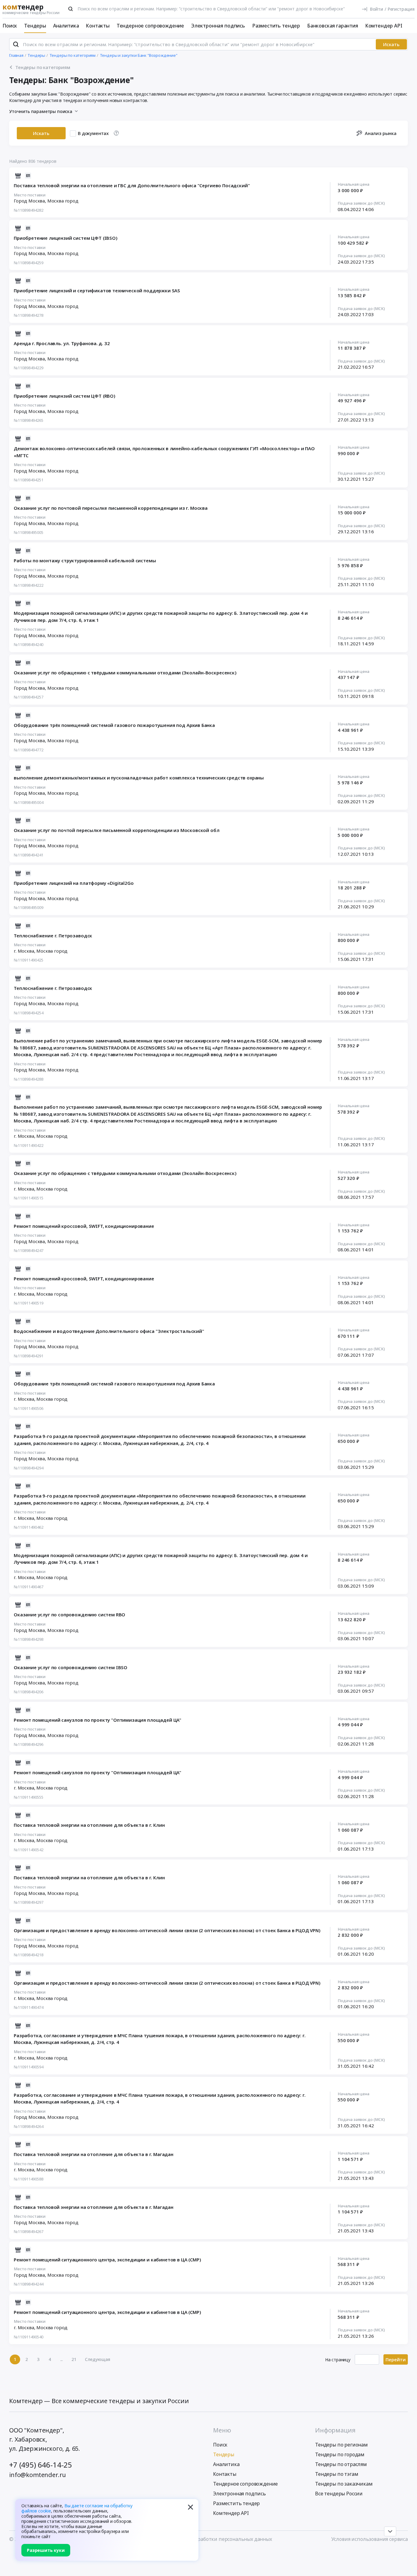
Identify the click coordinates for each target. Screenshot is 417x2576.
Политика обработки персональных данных (219, 2539)
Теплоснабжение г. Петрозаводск (53, 936)
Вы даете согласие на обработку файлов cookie (77, 2508)
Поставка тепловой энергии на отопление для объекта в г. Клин (89, 1825)
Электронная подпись (218, 26)
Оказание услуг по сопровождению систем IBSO (71, 1667)
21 (74, 2359)
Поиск (10, 26)
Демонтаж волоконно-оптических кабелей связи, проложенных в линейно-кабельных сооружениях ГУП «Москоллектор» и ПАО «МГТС (164, 452)
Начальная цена (354, 184)
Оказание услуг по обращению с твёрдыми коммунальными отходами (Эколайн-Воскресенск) (125, 673)
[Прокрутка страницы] (390, 2531)
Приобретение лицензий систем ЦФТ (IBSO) (66, 238)
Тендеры (35, 26)
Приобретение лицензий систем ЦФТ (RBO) (65, 396)
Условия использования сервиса (370, 2539)
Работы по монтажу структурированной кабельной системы (85, 560)
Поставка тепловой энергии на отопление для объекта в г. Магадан (94, 2154)
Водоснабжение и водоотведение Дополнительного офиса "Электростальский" (109, 1331)
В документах (93, 133)
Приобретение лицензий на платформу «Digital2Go (74, 883)
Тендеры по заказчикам (344, 2484)
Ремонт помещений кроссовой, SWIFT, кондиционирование (84, 1226)
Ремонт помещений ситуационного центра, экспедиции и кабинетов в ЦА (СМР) (107, 2260)
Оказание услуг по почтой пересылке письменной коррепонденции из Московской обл (117, 830)
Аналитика (66, 26)
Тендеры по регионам (341, 2445)
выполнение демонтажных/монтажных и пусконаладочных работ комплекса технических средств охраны (139, 778)
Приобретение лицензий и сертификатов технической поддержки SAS (97, 290)
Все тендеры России (339, 2494)
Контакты (98, 26)
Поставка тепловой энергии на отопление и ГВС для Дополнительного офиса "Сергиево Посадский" (132, 185)
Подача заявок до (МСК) (361, 203)
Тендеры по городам (340, 2454)
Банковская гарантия (333, 26)
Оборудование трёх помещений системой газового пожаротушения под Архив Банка (114, 725)
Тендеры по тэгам (337, 2474)
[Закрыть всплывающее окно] (190, 2507)
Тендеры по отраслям (341, 2464)
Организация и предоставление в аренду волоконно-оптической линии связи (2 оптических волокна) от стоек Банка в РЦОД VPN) (167, 1930)
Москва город (63, 201)
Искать (391, 44)
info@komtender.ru (38, 2475)
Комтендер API (384, 26)
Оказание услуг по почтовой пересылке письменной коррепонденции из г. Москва (111, 508)
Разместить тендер (276, 26)
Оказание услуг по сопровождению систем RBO (69, 1615)
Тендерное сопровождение (150, 26)
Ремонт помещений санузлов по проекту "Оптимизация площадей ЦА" (98, 1720)
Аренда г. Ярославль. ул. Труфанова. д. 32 (62, 343)
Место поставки (30, 195)
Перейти (396, 2359)
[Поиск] (71, 9)
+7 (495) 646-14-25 (41, 2465)
